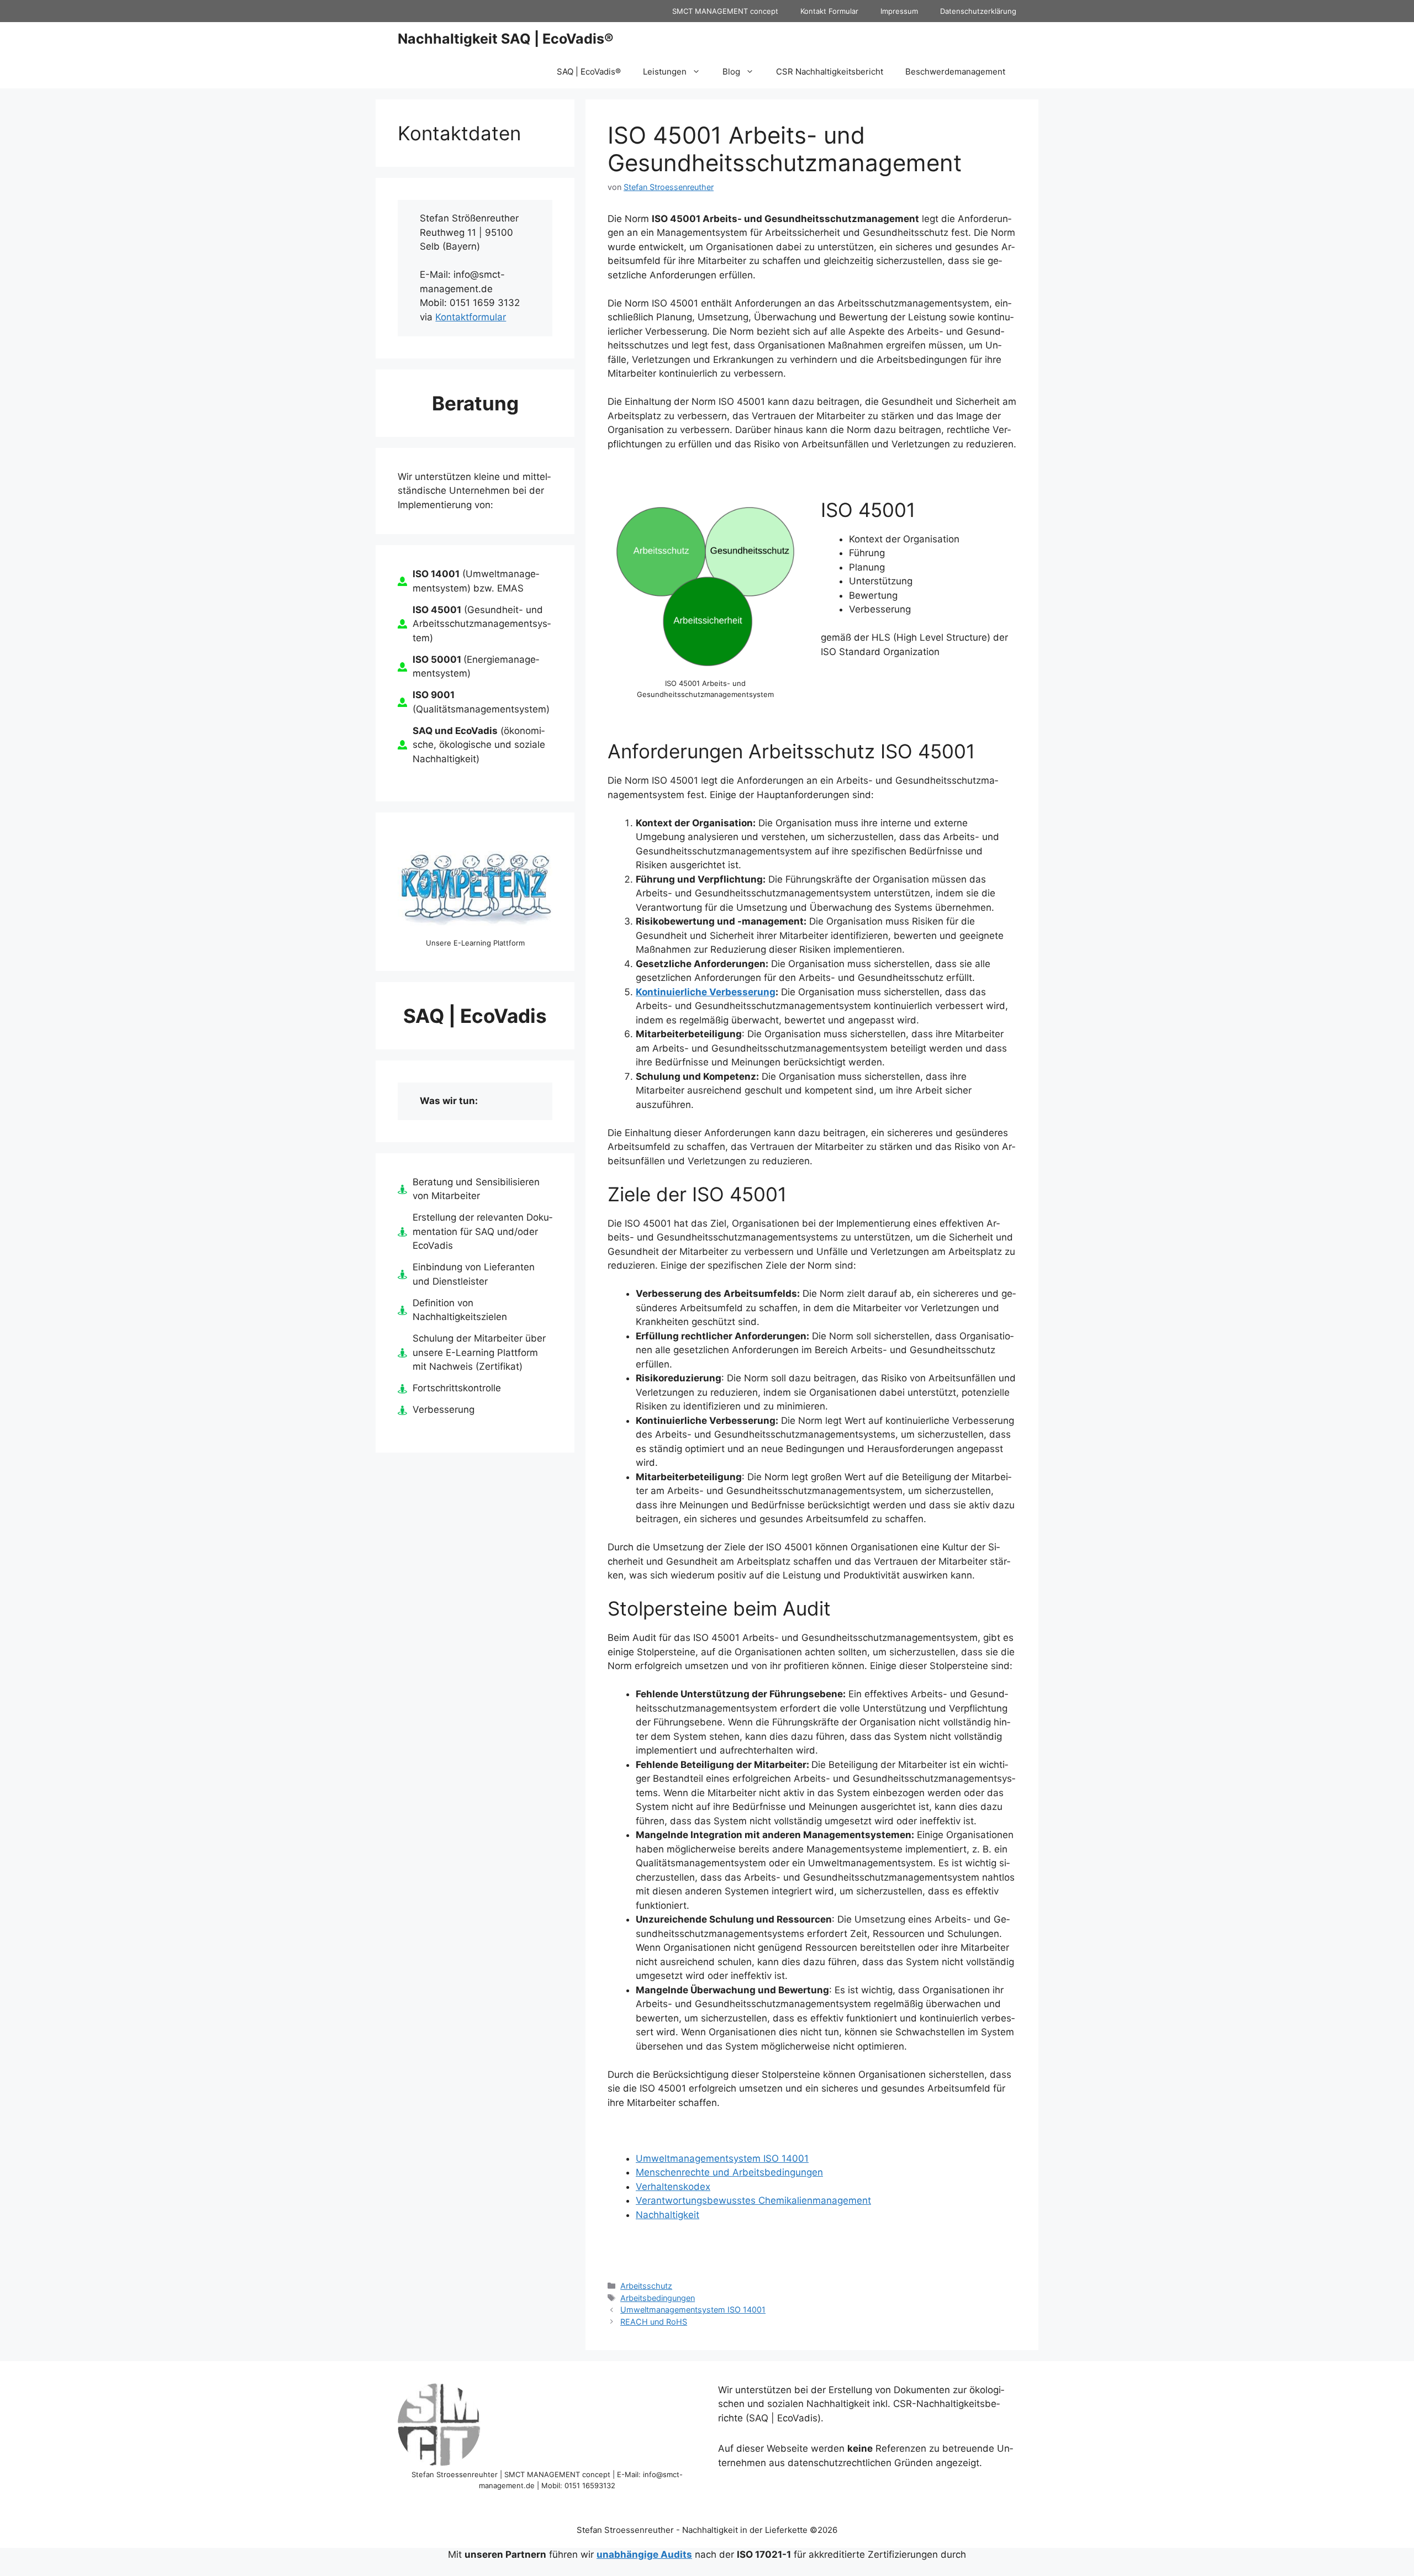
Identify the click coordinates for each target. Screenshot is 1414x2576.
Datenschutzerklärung (978, 11)
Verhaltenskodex (673, 2187)
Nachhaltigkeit (668, 2215)
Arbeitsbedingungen (658, 2298)
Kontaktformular (471, 317)
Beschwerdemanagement (955, 72)
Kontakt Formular (829, 11)
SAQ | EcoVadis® (589, 72)
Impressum (899, 11)
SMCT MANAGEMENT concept (725, 11)
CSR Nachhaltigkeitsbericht (830, 72)
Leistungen (665, 72)
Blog (731, 72)
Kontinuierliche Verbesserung (706, 992)
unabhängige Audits (644, 2554)
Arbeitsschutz (646, 2286)
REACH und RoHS (654, 2322)
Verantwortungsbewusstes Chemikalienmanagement (753, 2200)
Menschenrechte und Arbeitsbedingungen (729, 2172)
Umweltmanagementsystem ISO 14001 (722, 2158)
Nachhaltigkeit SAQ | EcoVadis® (506, 39)
